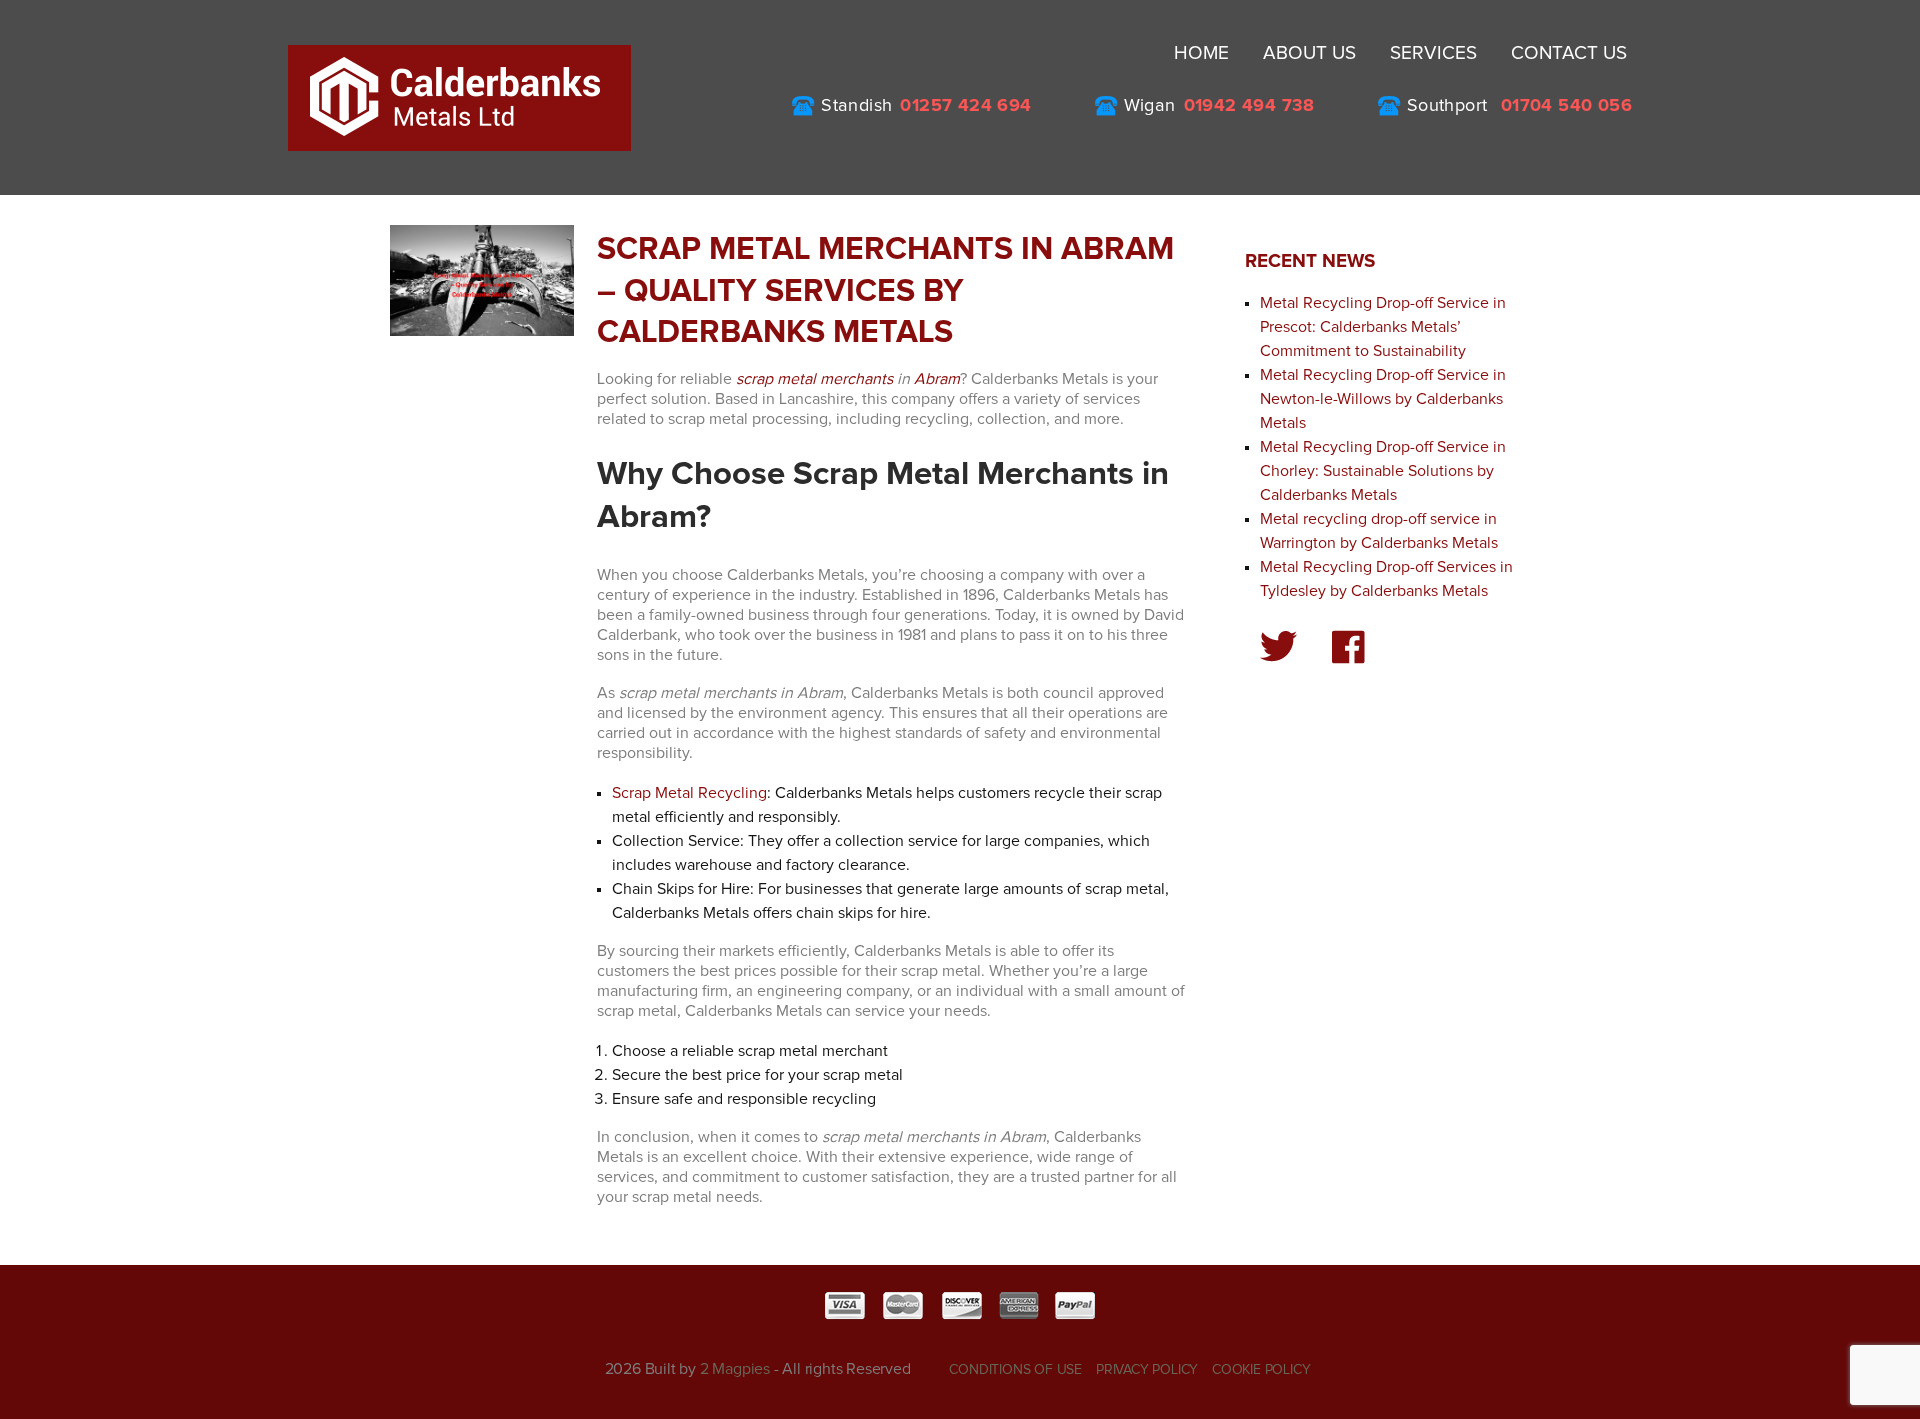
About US (1309, 53)
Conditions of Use (1015, 1370)
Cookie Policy (1261, 1370)
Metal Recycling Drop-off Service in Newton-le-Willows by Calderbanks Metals (1383, 399)
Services (1433, 53)
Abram (937, 379)
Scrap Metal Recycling (689, 793)
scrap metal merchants (814, 379)
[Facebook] (1348, 647)
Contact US (1569, 53)
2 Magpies (735, 1369)
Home (1201, 53)
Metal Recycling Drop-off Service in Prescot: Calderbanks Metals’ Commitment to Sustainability (1383, 327)
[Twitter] (1279, 646)
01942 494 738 (1249, 106)
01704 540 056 (1566, 106)
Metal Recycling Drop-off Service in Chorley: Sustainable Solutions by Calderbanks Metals (1383, 471)
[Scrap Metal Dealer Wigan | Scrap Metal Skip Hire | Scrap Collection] (459, 97)
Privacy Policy (1147, 1370)
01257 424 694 (965, 106)
